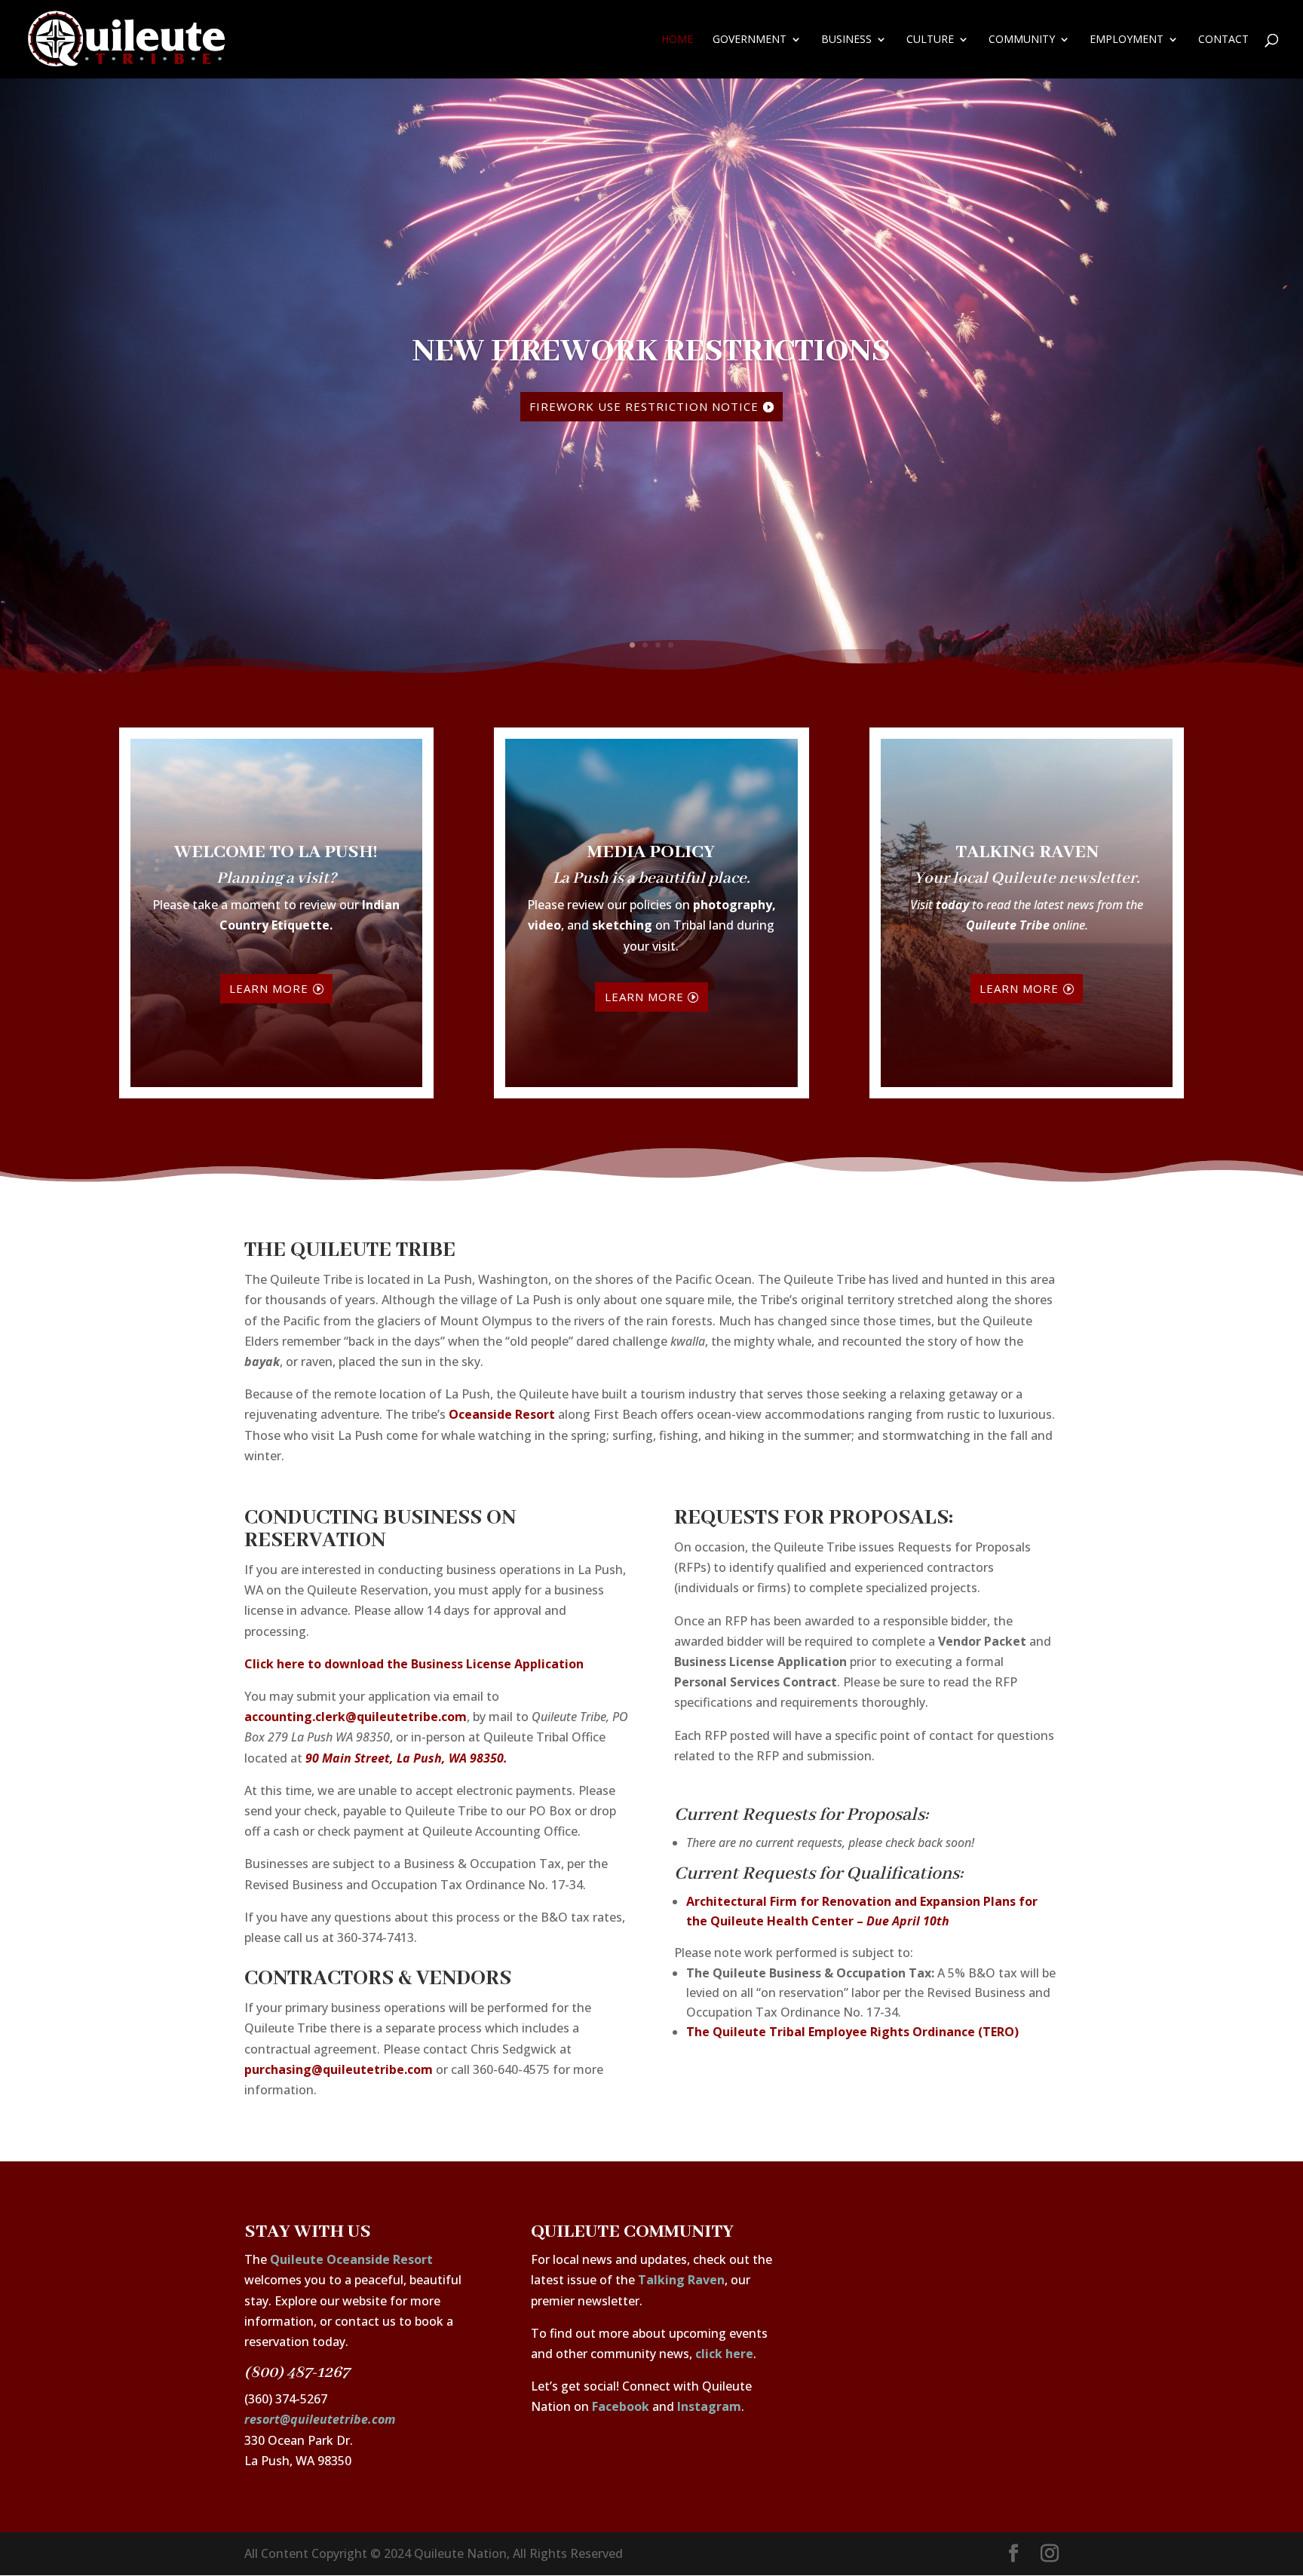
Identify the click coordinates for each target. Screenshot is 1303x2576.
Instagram (709, 2406)
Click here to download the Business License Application (414, 1664)
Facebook (621, 2406)
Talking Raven (681, 2280)
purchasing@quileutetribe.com (339, 2069)
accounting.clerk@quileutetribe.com (356, 1717)
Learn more (269, 988)
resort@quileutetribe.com (320, 2419)
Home (677, 40)
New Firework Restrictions (651, 352)
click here (724, 2354)
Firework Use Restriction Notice (644, 406)
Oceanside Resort (502, 1414)
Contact (1223, 40)
